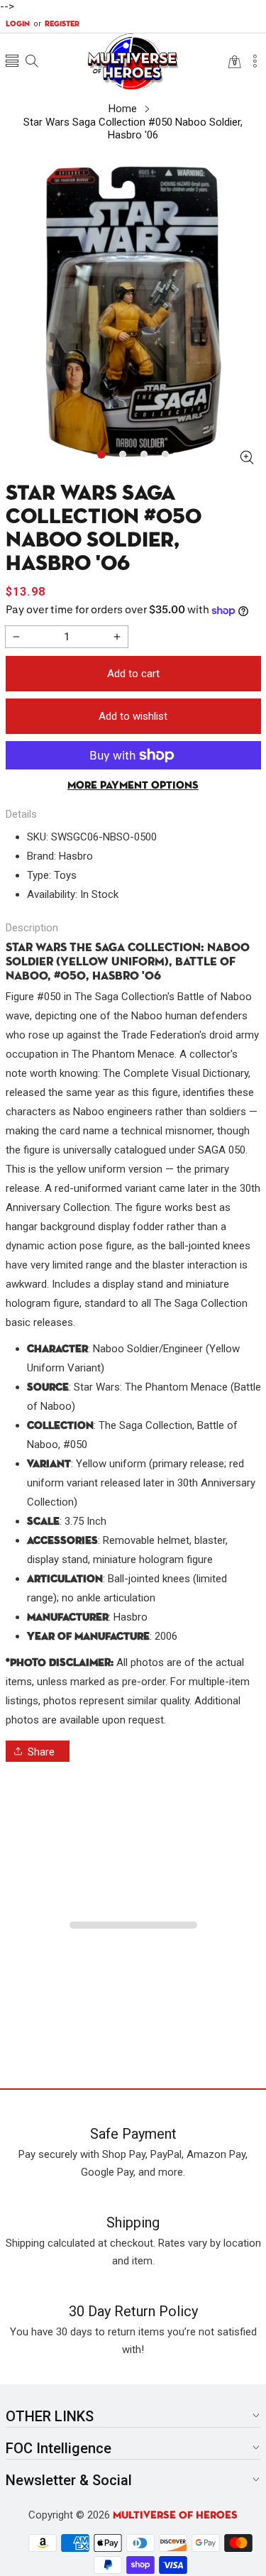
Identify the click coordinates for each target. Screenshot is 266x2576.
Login (18, 24)
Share (41, 1752)
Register (56, 24)
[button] (12, 62)
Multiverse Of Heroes (175, 2515)
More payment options (133, 785)
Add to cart (133, 674)
